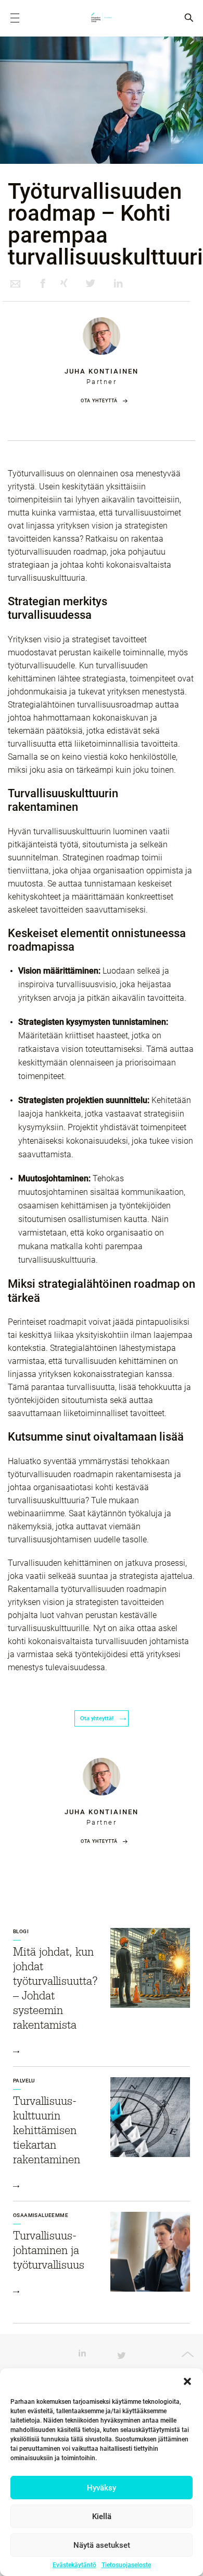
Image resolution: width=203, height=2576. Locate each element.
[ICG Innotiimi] (102, 18)
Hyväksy (102, 2488)
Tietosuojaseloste (126, 2565)
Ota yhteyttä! (98, 1718)
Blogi (21, 1931)
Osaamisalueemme (41, 2215)
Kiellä (102, 2517)
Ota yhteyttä (99, 401)
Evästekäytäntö (74, 2565)
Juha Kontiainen (102, 371)
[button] (187, 2381)
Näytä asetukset (102, 2545)
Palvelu (24, 2081)
